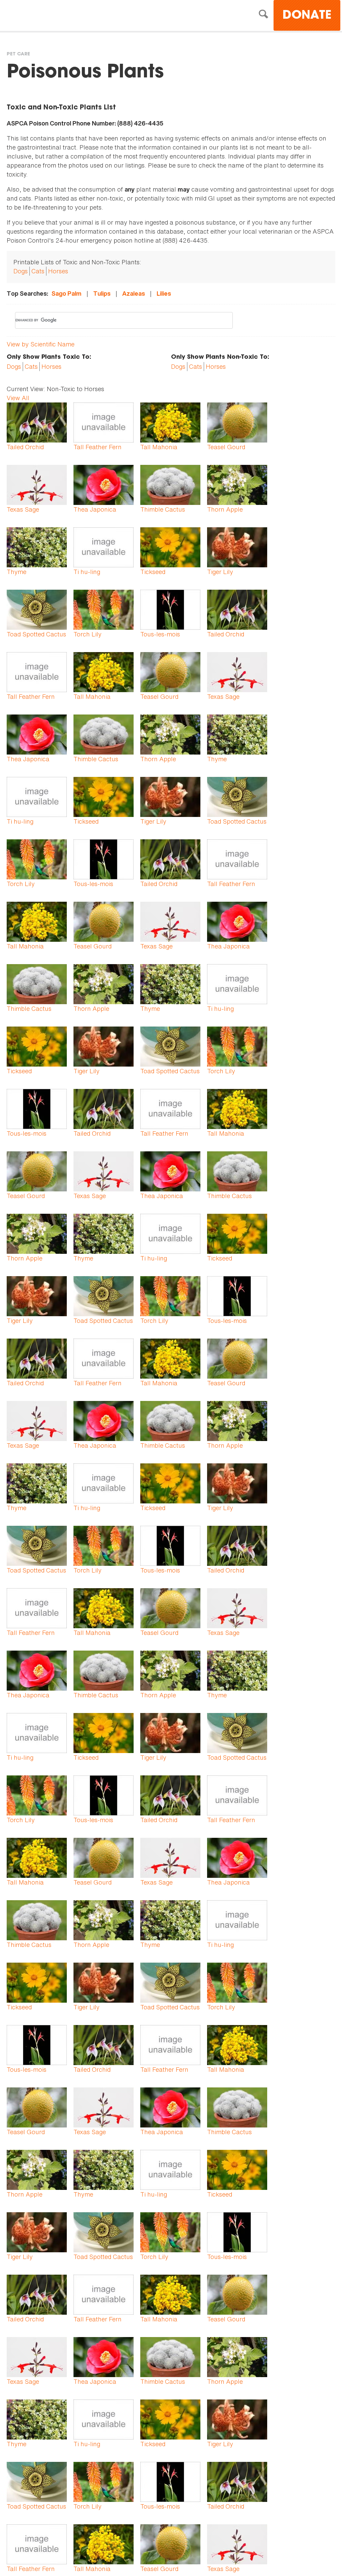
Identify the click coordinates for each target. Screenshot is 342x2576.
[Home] (65, 16)
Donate (307, 16)
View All (18, 398)
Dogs (21, 271)
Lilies (164, 294)
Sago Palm (66, 294)
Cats (38, 271)
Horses (58, 271)
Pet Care (18, 54)
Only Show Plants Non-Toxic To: (220, 357)
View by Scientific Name (41, 344)
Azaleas (134, 294)
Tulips (102, 294)
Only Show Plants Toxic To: (49, 357)
